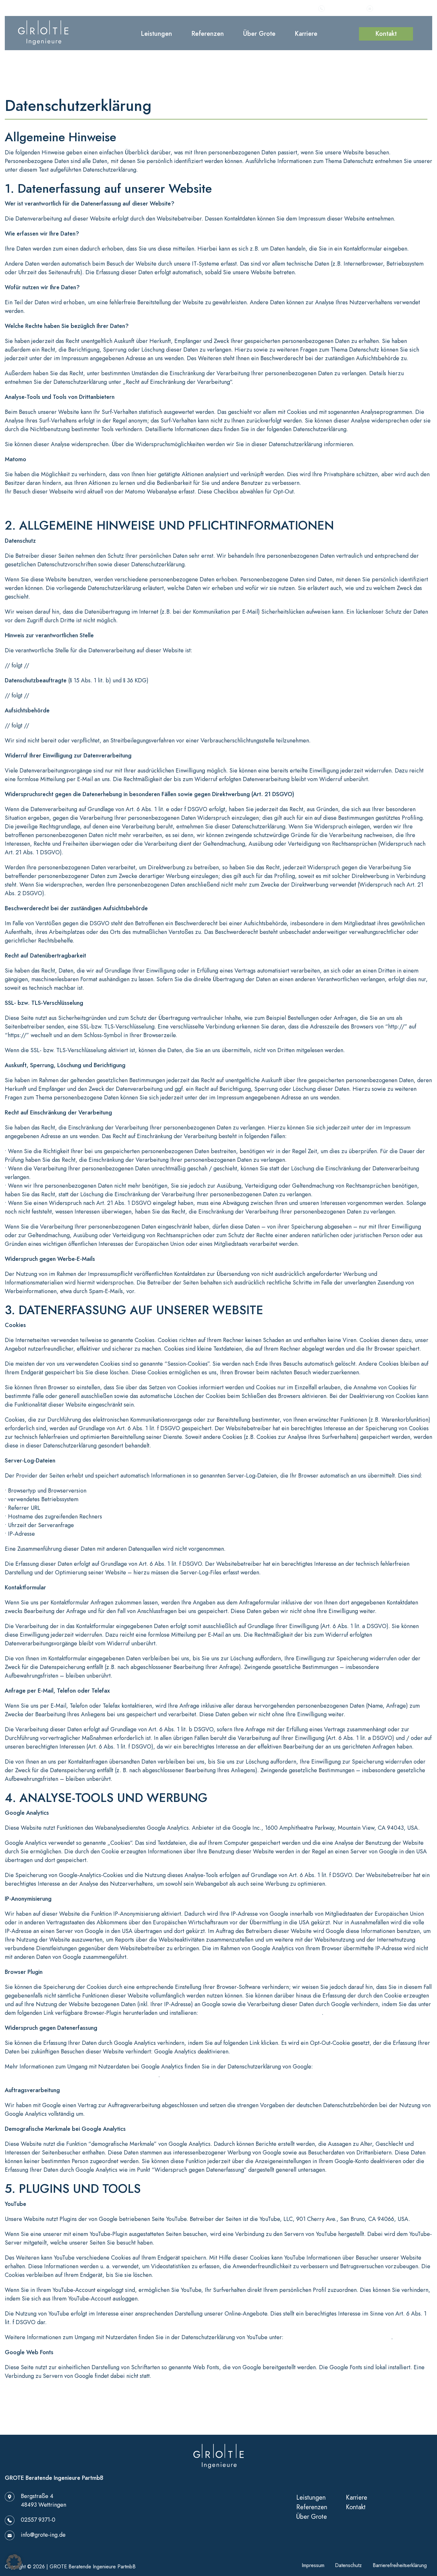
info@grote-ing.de (396, 8)
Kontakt (386, 34)
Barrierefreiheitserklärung (400, 2565)
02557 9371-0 (343, 8)
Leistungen (156, 34)
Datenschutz (348, 2565)
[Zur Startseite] (43, 32)
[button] (14, 2562)
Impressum (313, 2565)
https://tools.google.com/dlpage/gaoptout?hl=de (261, 2013)
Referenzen (208, 34)
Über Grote (259, 34)
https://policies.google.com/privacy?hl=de (338, 2337)
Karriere (306, 34)
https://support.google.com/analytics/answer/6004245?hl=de (82, 2075)
